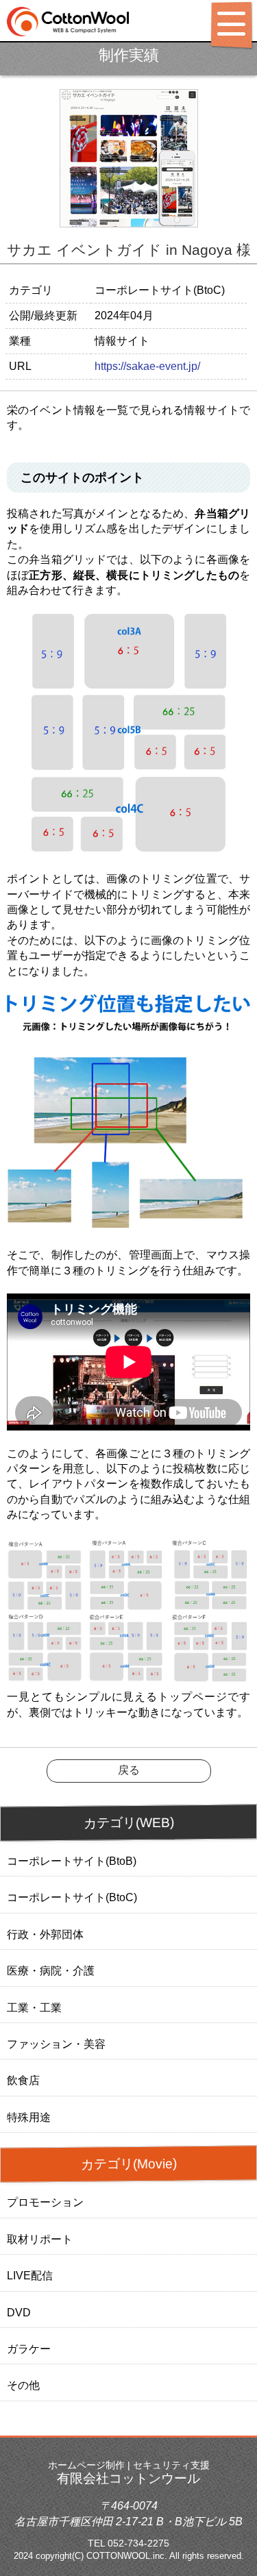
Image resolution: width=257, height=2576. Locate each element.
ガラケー (29, 2349)
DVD (19, 2313)
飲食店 (23, 2080)
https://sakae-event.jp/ (147, 366)
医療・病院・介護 (51, 1971)
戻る (129, 1770)
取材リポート (40, 2239)
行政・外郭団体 (45, 1934)
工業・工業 (34, 2008)
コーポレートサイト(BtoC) (72, 1897)
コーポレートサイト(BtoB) (72, 1861)
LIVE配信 (30, 2276)
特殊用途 (29, 2117)
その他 (23, 2385)
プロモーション (45, 2202)
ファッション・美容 (56, 2044)
